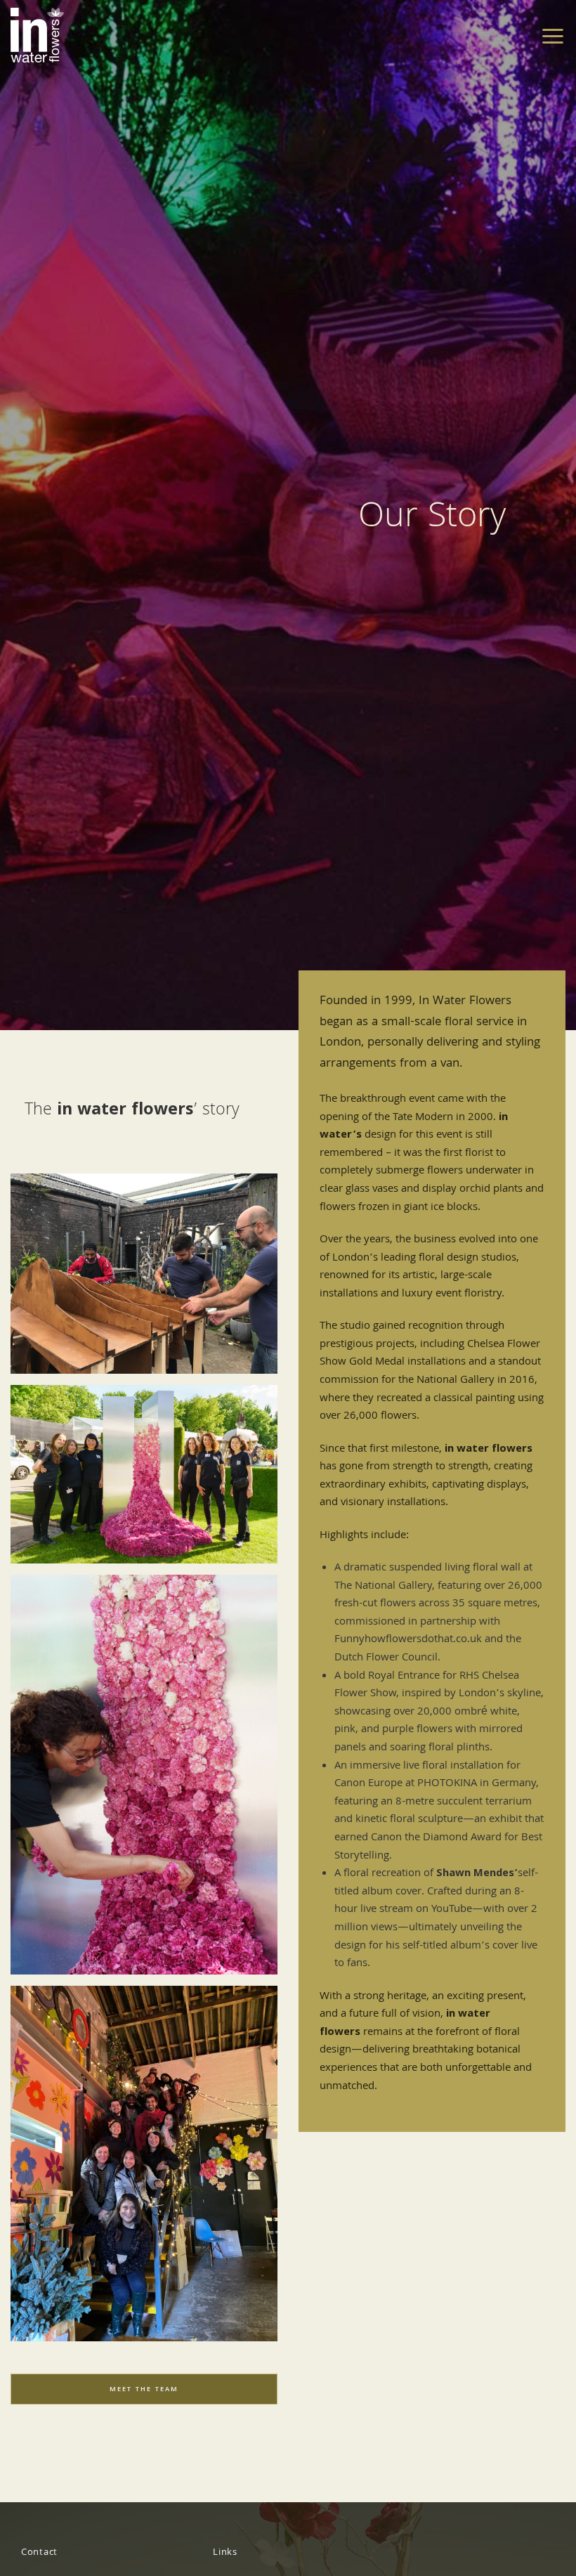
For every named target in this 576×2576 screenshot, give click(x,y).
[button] (553, 35)
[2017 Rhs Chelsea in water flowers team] (144, 1474)
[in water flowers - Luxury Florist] (37, 35)
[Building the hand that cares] (144, 1274)
